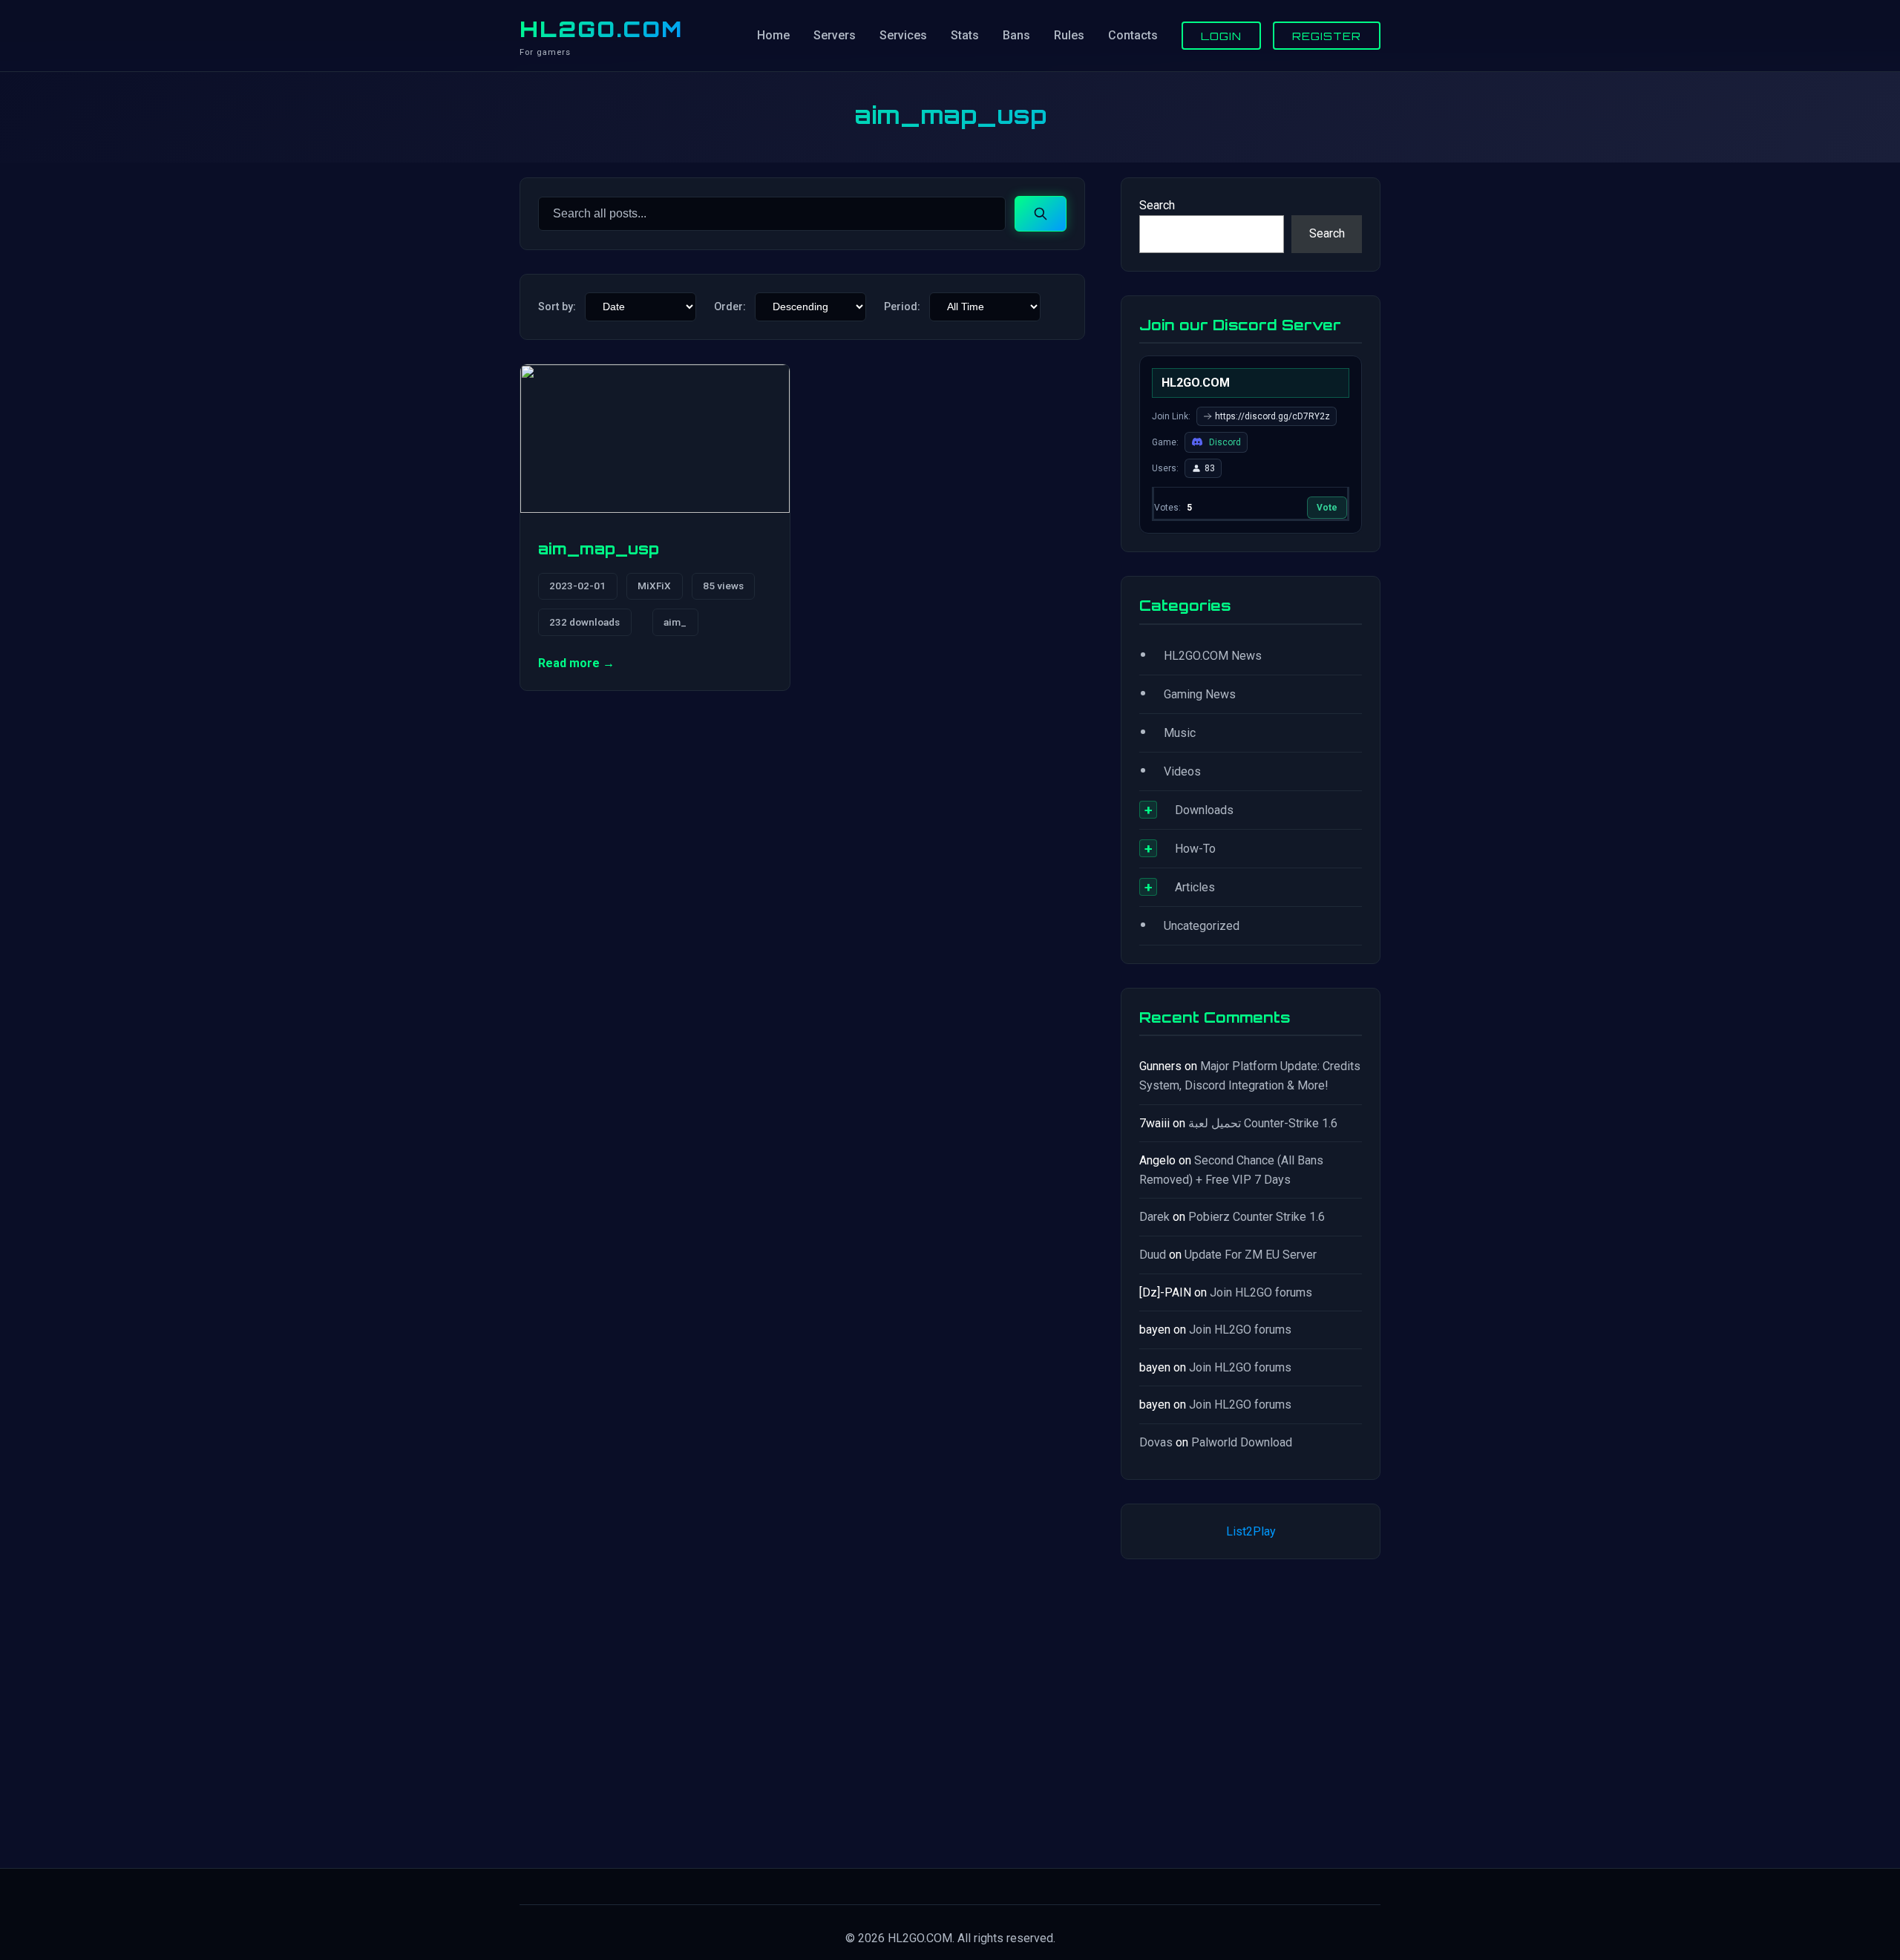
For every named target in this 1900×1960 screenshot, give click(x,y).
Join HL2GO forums (1261, 1292)
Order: (730, 307)
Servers (835, 35)
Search (1157, 205)
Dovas (1156, 1442)
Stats (965, 35)
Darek (1154, 1217)
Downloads (1204, 810)
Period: (902, 307)
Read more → (576, 663)
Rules (1069, 35)
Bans (1016, 35)
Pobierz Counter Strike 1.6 (1257, 1217)
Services (903, 35)
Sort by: (557, 307)
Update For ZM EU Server (1251, 1255)
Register (1327, 36)
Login (1221, 36)
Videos (1182, 771)
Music (1180, 733)
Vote (1327, 508)
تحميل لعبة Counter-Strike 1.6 (1263, 1123)
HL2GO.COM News (1213, 656)
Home (773, 35)
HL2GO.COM (601, 29)
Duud (1153, 1255)
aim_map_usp (599, 548)
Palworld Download (1242, 1442)
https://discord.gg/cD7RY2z (1272, 416)
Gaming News (1200, 694)
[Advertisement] (1251, 1711)
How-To (1195, 849)
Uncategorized (1202, 926)
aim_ (675, 622)
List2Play (1251, 1531)
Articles (1195, 887)
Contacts (1133, 35)
